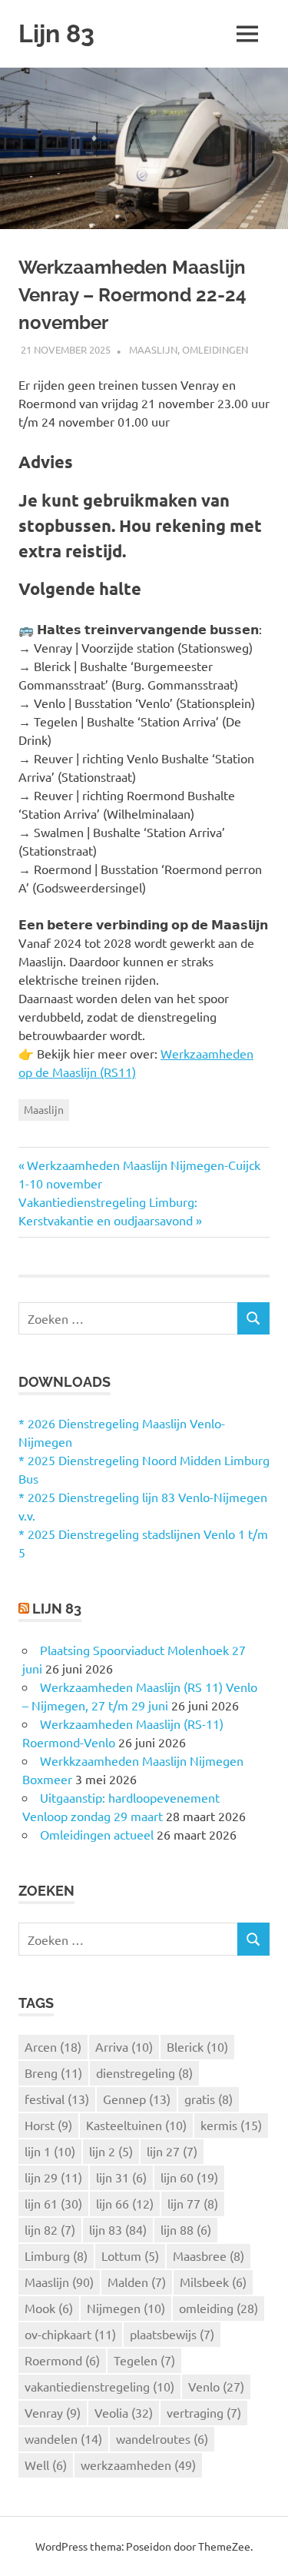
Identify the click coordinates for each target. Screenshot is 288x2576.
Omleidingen (215, 349)
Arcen (53, 2046)
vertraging (204, 2412)
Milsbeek (213, 2282)
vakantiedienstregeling (99, 2386)
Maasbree (209, 2255)
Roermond (62, 2360)
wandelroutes (162, 2438)
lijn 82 (50, 2229)
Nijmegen (126, 2308)
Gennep (137, 2099)
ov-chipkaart (70, 2334)
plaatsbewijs (172, 2334)
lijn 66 (125, 2203)
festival (57, 2099)
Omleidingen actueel (97, 1834)
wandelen (63, 2438)
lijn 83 (118, 2229)
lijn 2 (111, 2151)
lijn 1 (50, 2151)
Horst (48, 2125)
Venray (53, 2412)
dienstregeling (144, 2072)
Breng (53, 2072)
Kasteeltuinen (136, 2125)
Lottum (130, 2255)
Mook (49, 2308)
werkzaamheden (138, 2465)
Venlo (216, 2386)
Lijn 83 (56, 33)
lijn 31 (121, 2177)
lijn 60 (189, 2177)
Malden (137, 2282)
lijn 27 (172, 2151)
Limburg (56, 2255)
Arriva (124, 2046)
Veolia (124, 2412)
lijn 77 (193, 2203)
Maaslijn (153, 349)
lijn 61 (53, 2203)
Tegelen (144, 2360)
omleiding (218, 2308)
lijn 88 (186, 2229)
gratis (209, 2099)
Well (46, 2465)
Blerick (197, 2046)
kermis (231, 2125)
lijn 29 (53, 2177)
